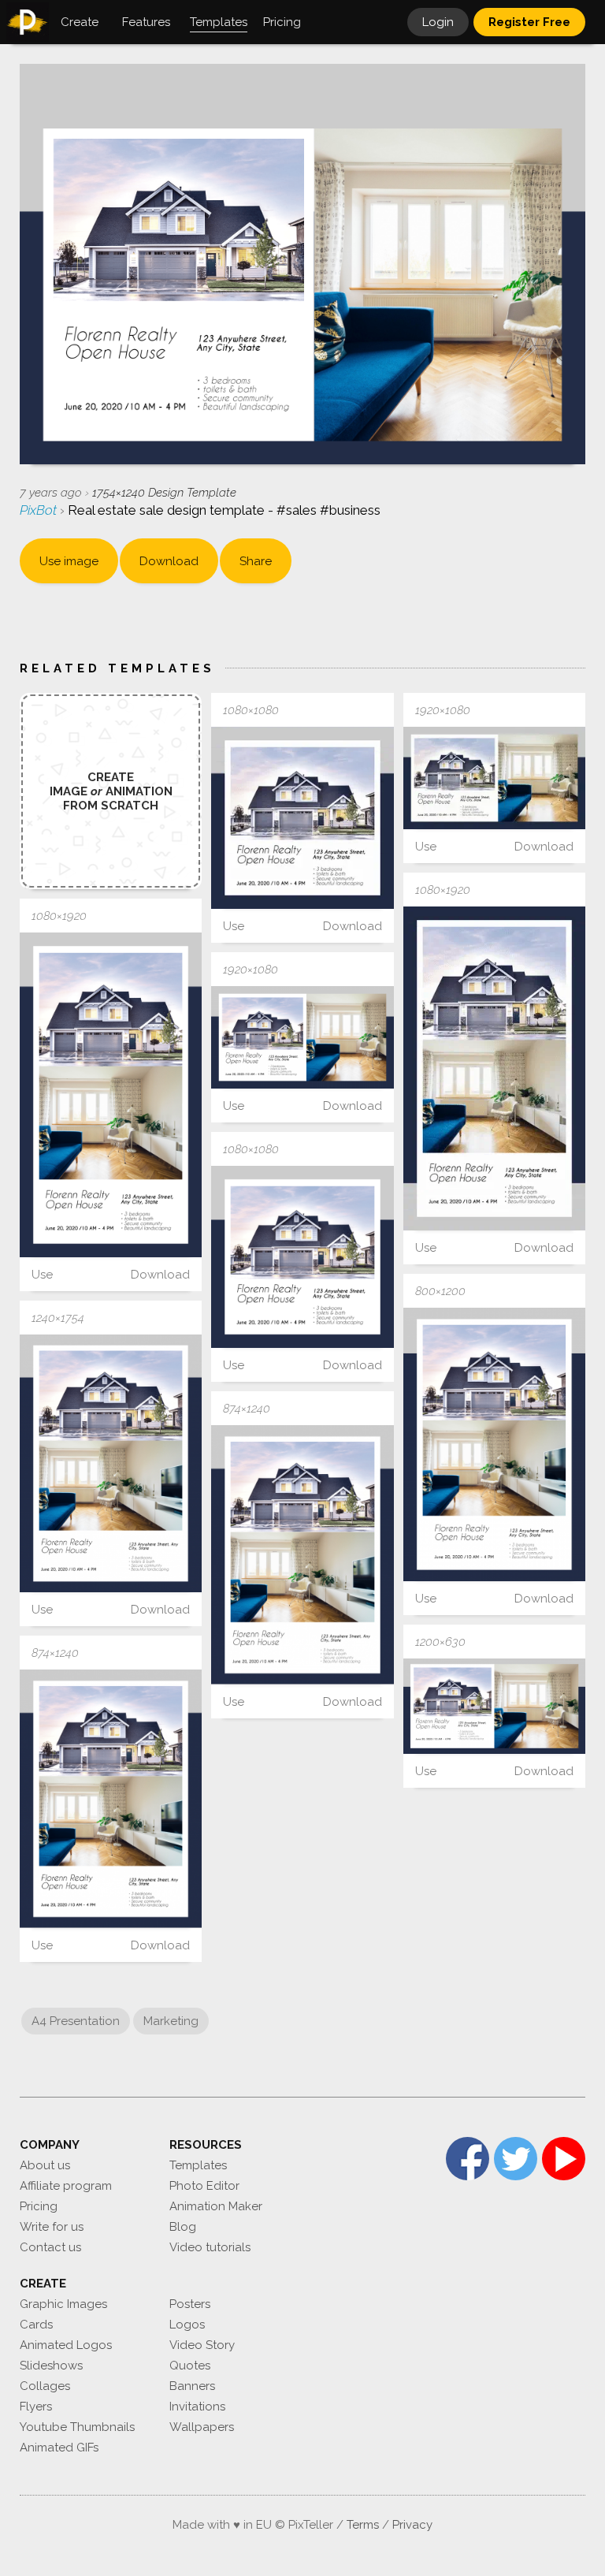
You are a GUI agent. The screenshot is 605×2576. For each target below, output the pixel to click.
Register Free (529, 22)
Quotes (190, 2366)
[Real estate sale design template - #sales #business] (302, 818)
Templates (198, 2165)
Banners (192, 2386)
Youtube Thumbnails (77, 2427)
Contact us (50, 2247)
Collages (45, 2386)
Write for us (52, 2227)
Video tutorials (210, 2247)
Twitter (516, 2159)
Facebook (468, 2159)
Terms (363, 2525)
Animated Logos (66, 2345)
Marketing (171, 2021)
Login (438, 22)
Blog (183, 2227)
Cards (36, 2325)
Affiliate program (66, 2186)
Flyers (36, 2407)
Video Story (202, 2345)
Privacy (412, 2525)
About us (45, 2165)
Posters (190, 2304)
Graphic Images (63, 2304)
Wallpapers (202, 2427)
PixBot (40, 510)
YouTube (564, 2159)
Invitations (197, 2407)
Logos (187, 2325)
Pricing (39, 2206)
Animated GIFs (59, 2448)
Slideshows (51, 2366)
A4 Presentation (76, 2021)
